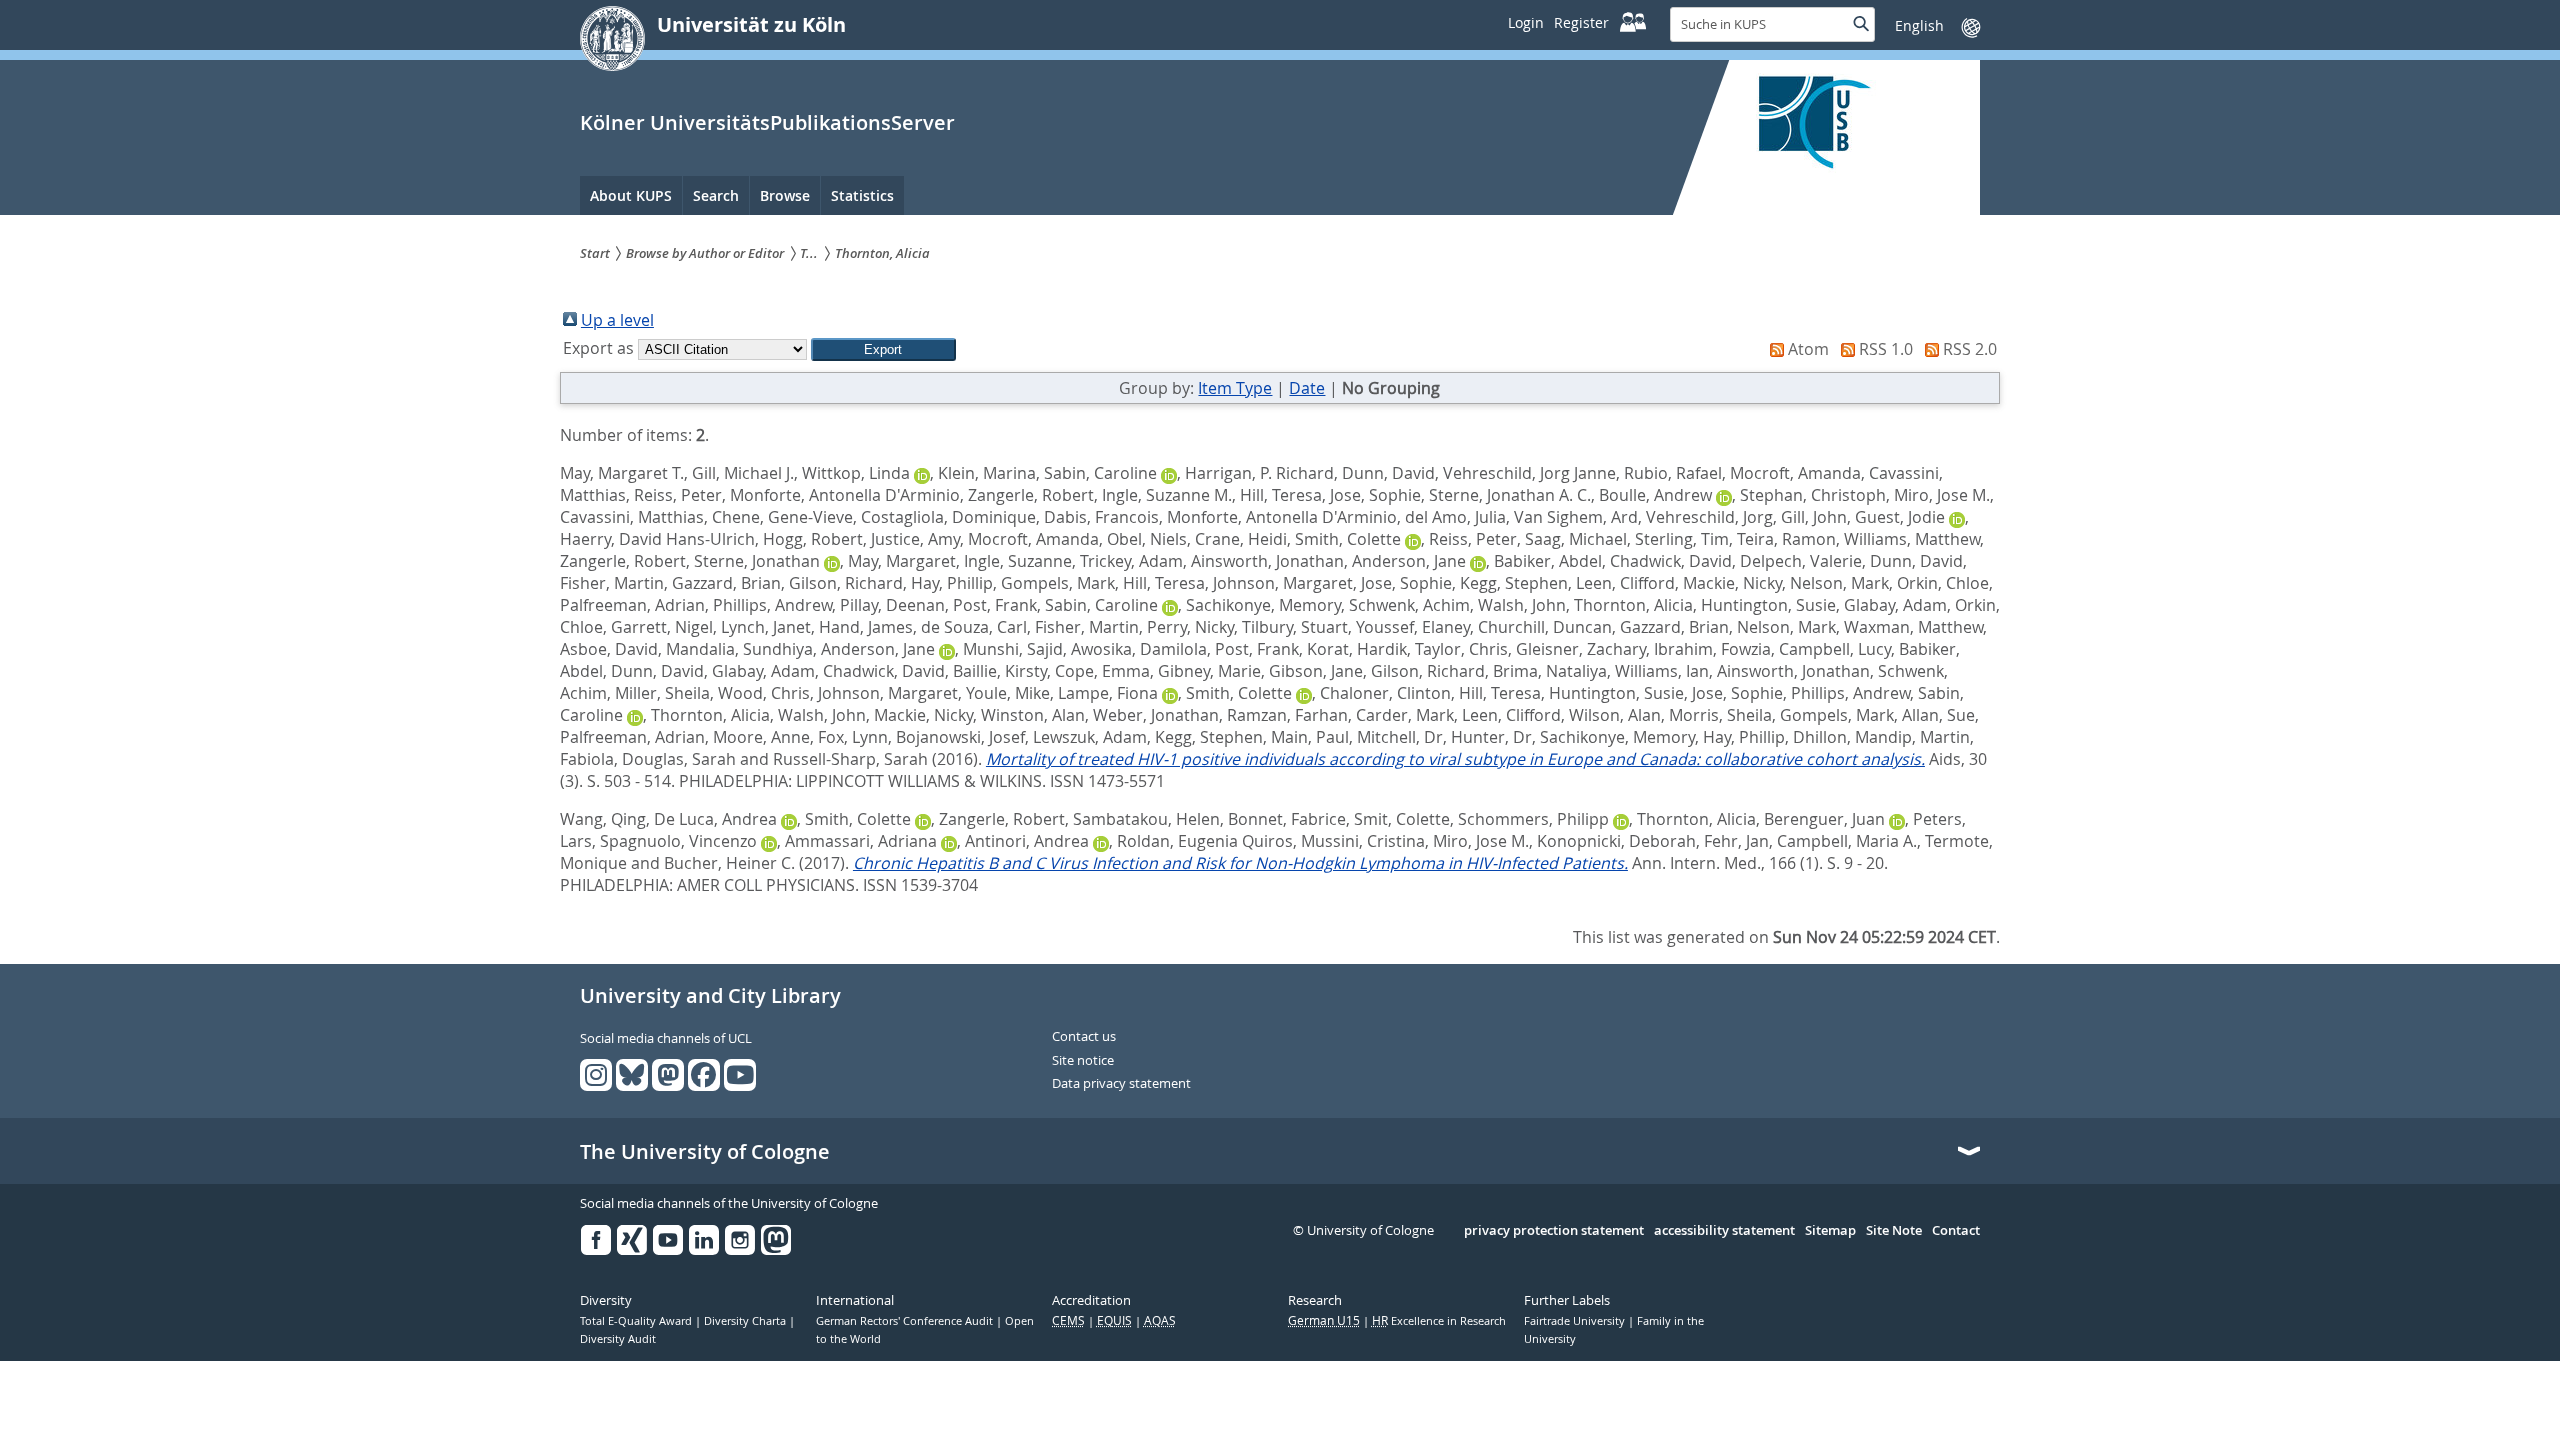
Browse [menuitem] (785, 195)
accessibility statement (1724, 1231)
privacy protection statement (1554, 1231)
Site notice (1083, 1061)
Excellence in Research (1439, 1321)
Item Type (1235, 388)
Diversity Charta (746, 1321)
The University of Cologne (705, 1152)
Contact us (1084, 1037)
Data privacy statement (1121, 1084)
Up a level (617, 320)
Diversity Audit (618, 1339)
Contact (1956, 1231)
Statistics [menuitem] (862, 195)
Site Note (1894, 1231)
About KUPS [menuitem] (631, 195)
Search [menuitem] (716, 195)
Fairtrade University (1576, 1321)
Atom (1808, 349)
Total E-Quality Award (637, 1321)
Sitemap (1830, 1231)
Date (1307, 388)
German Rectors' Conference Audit (906, 1321)
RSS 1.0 (1886, 349)
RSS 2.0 (1970, 349)
